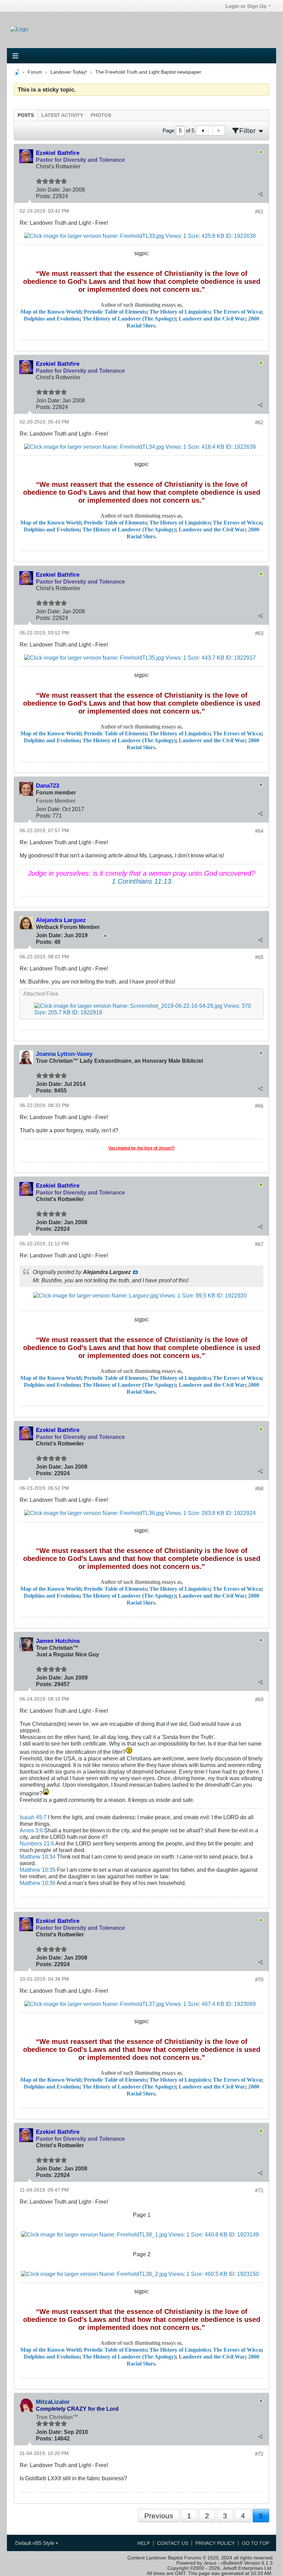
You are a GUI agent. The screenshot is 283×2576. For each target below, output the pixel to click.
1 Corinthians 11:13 (141, 881)
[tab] (26, 115)
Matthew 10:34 (38, 1857)
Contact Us (173, 2543)
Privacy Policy (215, 2543)
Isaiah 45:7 (33, 1817)
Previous (159, 2516)
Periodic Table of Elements (115, 312)
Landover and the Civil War (212, 319)
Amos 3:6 (31, 1830)
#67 (259, 1244)
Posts (26, 115)
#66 (259, 1106)
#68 (259, 1489)
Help (144, 2543)
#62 (259, 422)
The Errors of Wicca (237, 312)
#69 (259, 1699)
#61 (259, 211)
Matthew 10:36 (38, 1883)
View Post (135, 1272)
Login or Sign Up (246, 6)
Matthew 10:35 (38, 1870)
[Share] (260, 194)
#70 (259, 1979)
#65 (259, 957)
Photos (101, 115)
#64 (259, 831)
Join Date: (48, 189)
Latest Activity (62, 115)
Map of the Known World (51, 312)
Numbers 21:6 (37, 1843)
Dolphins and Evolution (52, 319)
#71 (259, 2190)
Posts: (43, 196)
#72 (259, 2454)
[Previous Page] (203, 131)
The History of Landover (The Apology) (129, 319)
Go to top (256, 2543)
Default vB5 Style (35, 2543)
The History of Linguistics (180, 312)
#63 (259, 633)
